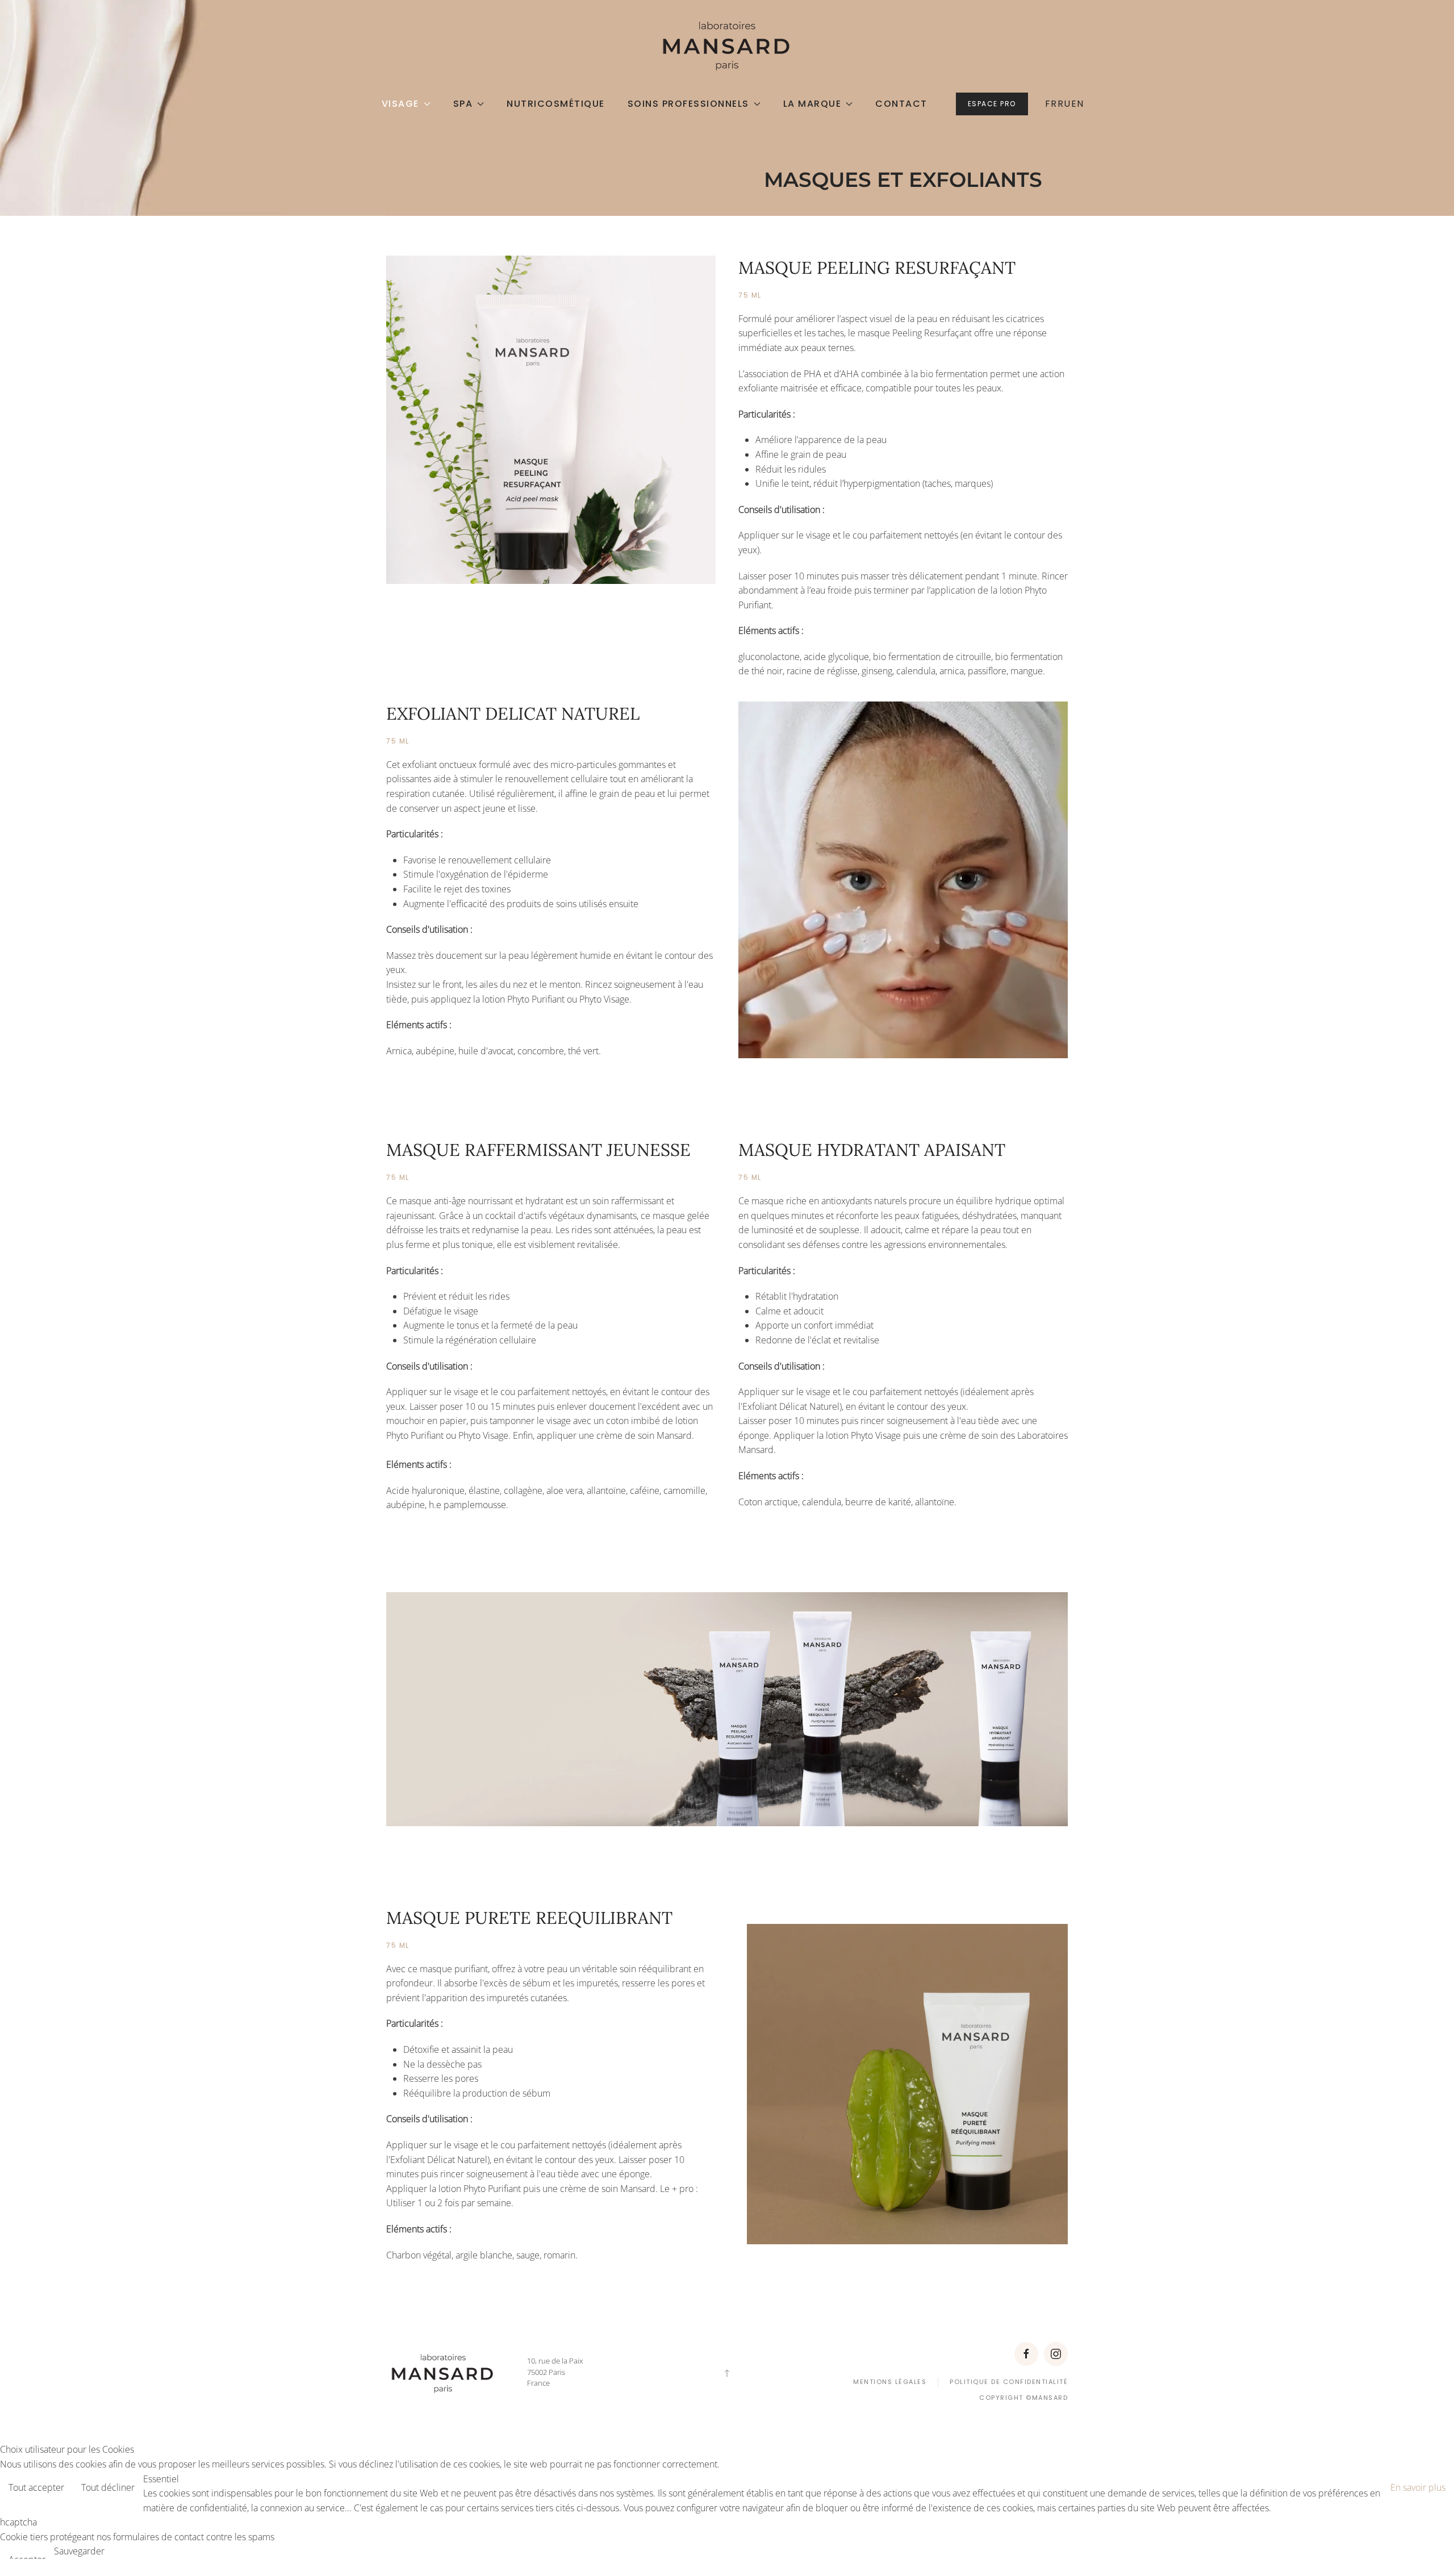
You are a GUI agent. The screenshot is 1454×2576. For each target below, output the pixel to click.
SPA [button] (463, 104)
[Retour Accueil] (727, 45)
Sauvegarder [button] (79, 2551)
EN (1078, 104)
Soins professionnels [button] (688, 104)
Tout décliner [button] (108, 2487)
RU (1064, 104)
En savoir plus (1418, 2487)
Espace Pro (992, 104)
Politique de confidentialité (1009, 2382)
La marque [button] (812, 104)
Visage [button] (400, 104)
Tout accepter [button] (36, 2487)
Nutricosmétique (556, 104)
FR (1051, 104)
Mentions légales (890, 2382)
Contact (901, 104)
